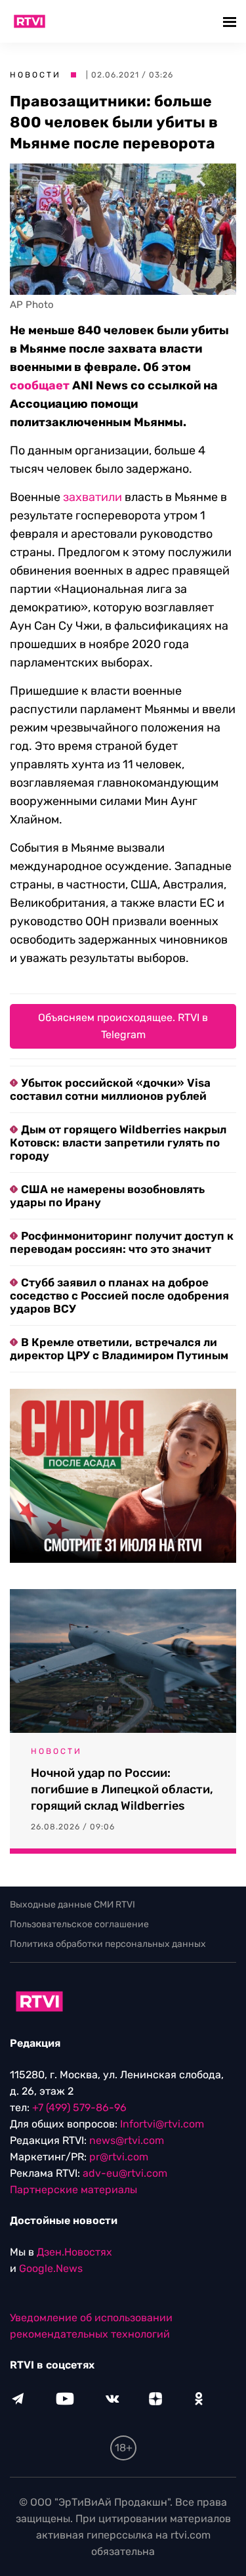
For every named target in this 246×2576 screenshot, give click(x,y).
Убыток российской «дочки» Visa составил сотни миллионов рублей (110, 1089)
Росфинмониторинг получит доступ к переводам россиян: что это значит (122, 1242)
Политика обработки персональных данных (108, 1944)
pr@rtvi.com (119, 2157)
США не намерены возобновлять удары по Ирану (107, 1196)
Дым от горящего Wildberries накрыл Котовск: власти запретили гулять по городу (118, 1143)
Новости (35, 75)
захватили (92, 497)
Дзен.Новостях (74, 2252)
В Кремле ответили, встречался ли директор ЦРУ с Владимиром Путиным (119, 1349)
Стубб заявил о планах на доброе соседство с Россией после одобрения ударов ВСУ (119, 1296)
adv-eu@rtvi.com (125, 2173)
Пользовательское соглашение (79, 1924)
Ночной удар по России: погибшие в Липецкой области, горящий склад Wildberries (122, 1789)
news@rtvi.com (127, 2140)
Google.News (51, 2268)
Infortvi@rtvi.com (162, 2124)
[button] (231, 21)
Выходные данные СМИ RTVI (72, 1905)
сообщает (40, 385)
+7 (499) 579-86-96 (79, 2107)
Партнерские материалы (73, 2190)
